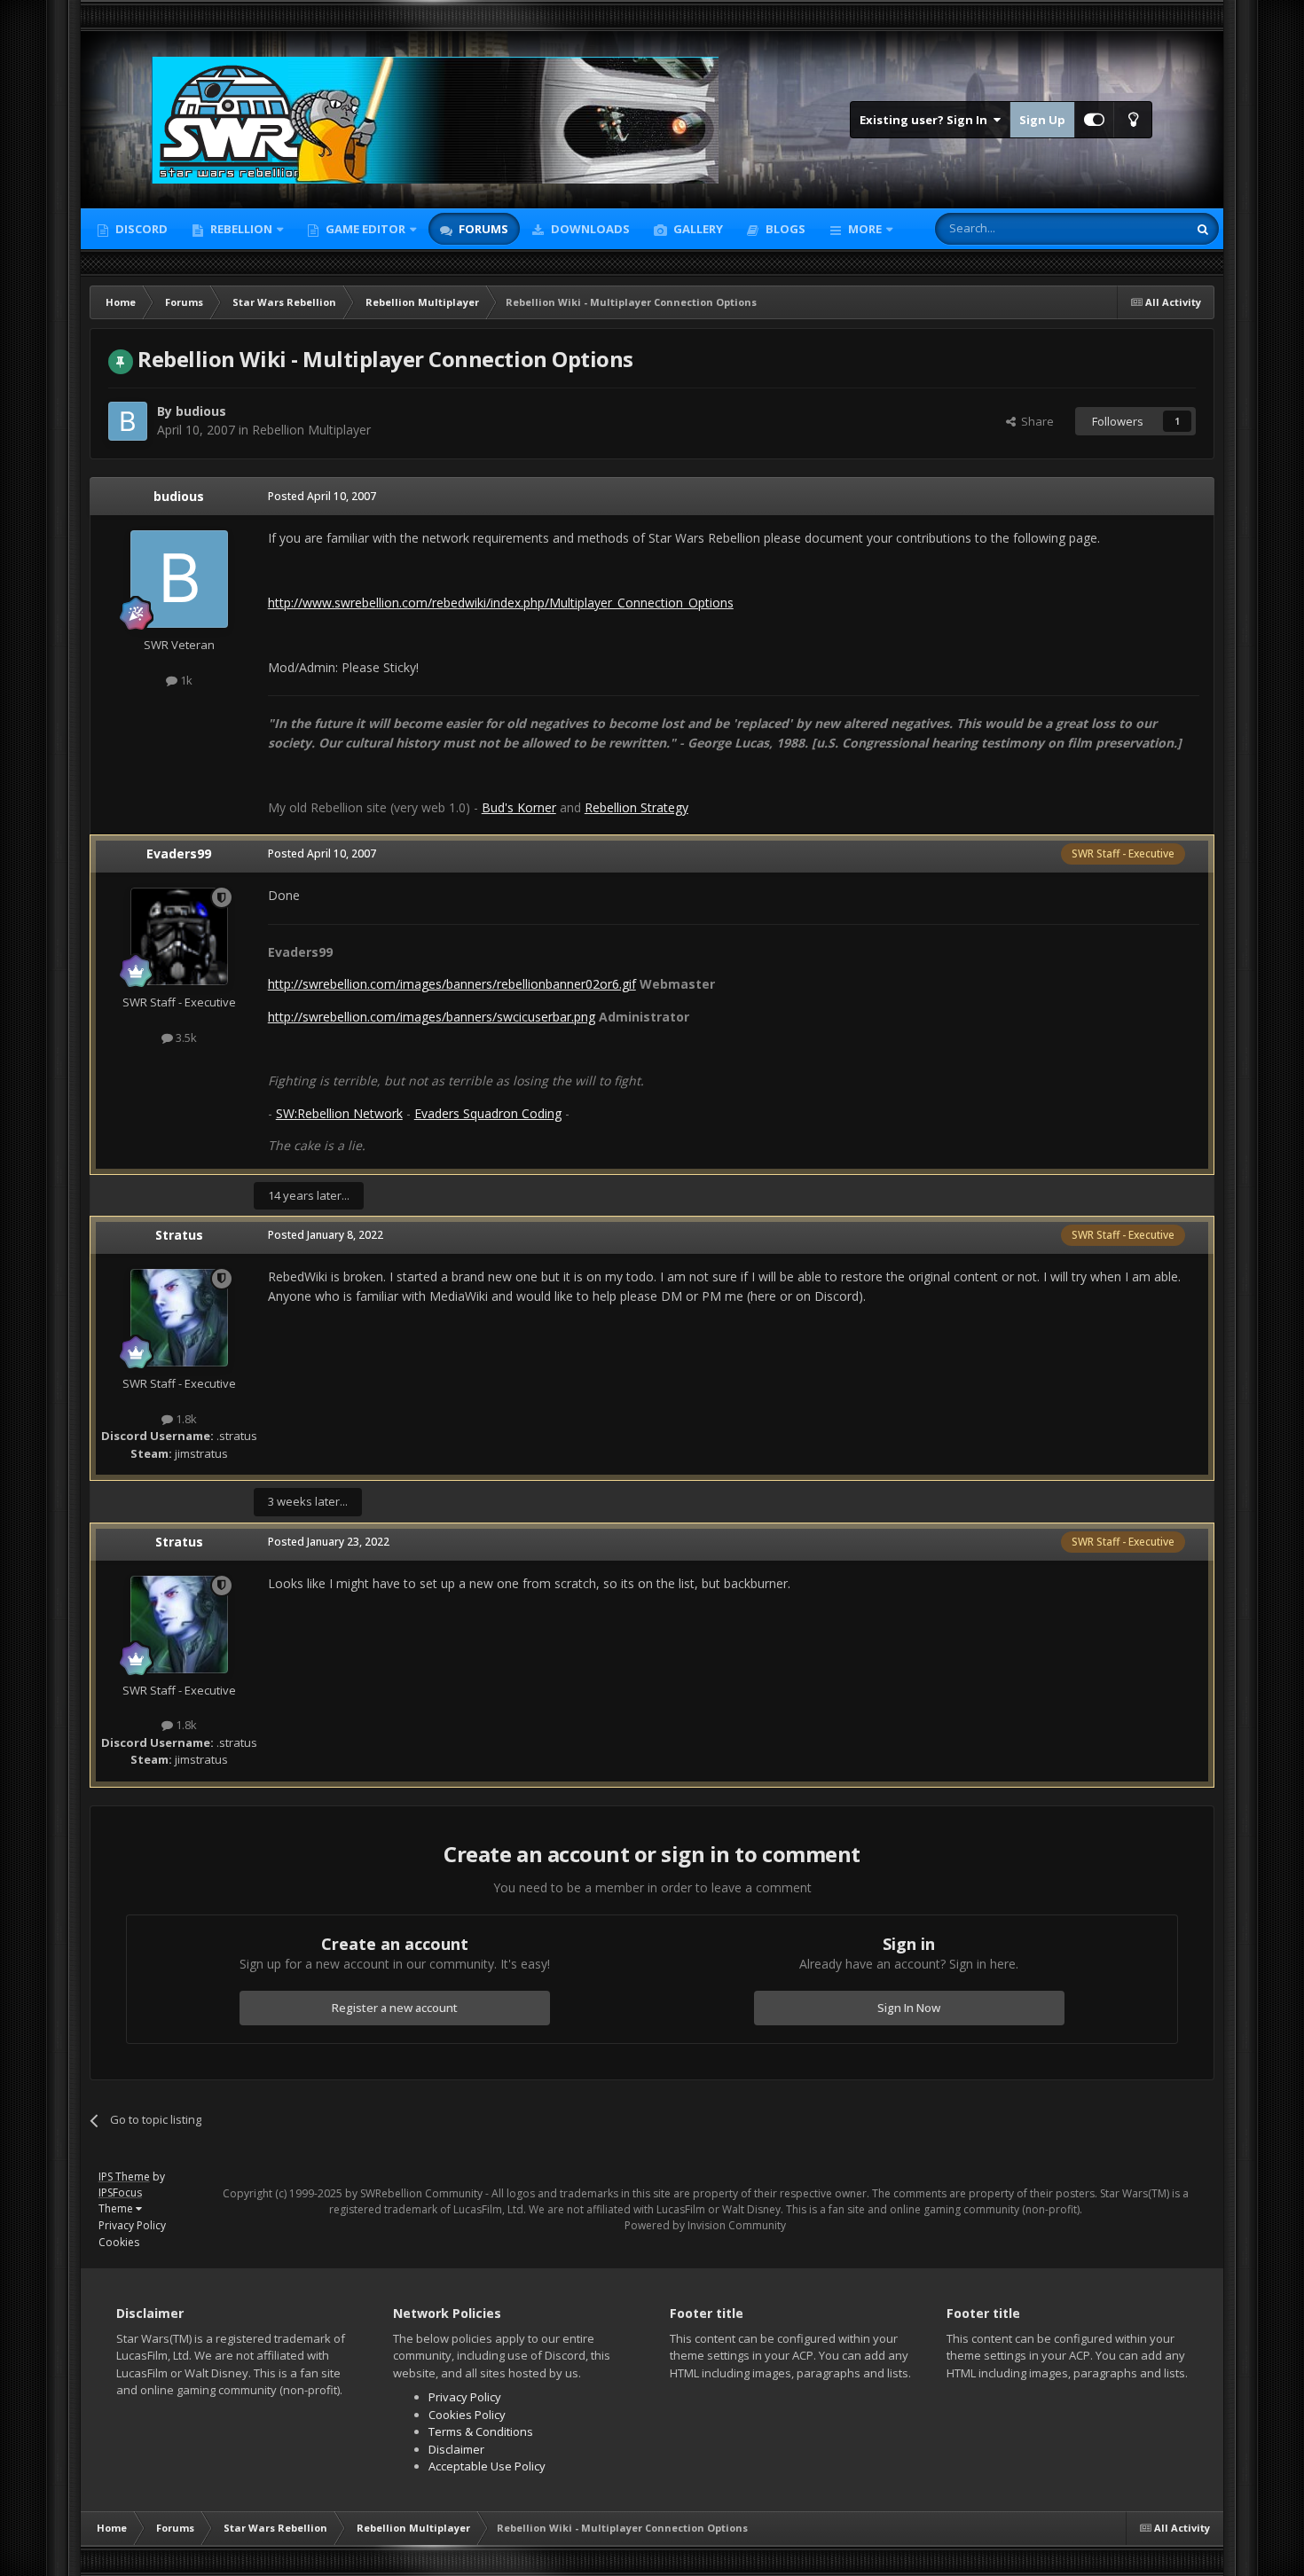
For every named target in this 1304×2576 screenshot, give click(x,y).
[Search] (1203, 229)
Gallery (697, 229)
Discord (140, 229)
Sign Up (1042, 120)
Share (1035, 421)
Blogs (784, 229)
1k (185, 680)
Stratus (179, 1235)
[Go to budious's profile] (128, 421)
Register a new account (395, 2008)
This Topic (1137, 228)
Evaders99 (179, 853)
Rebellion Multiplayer (311, 430)
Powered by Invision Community (705, 2225)
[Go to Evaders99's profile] (179, 936)
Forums (482, 229)
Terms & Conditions (481, 2431)
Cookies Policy (467, 2415)
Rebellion (240, 229)
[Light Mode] (1133, 120)
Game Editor (365, 229)
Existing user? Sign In (926, 120)
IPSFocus (120, 2192)
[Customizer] (1094, 120)
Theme (117, 2208)
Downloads (589, 229)
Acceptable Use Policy (487, 2466)
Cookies (119, 2242)
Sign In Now (909, 2008)
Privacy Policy (132, 2225)
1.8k (185, 1419)
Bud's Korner (519, 807)
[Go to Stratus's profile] (179, 1318)
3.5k (185, 1037)
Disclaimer (456, 2449)
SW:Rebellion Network (339, 1113)
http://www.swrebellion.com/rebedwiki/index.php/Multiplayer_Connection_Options (501, 603)
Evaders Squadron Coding (488, 1113)
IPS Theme (124, 2177)
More (865, 229)
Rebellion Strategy (636, 807)
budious (201, 411)
